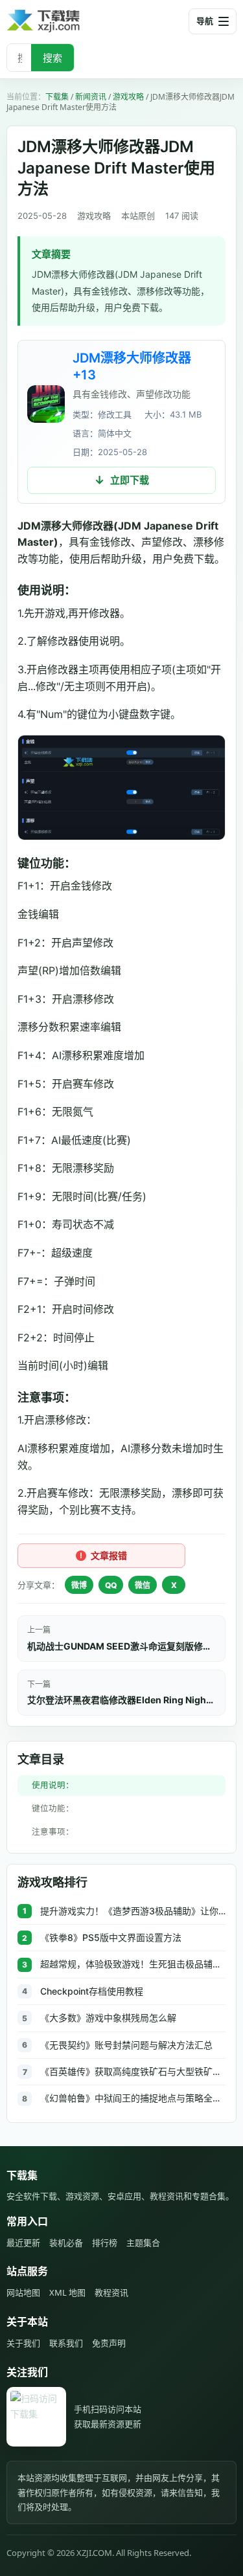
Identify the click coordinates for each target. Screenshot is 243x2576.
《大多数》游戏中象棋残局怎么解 (108, 2018)
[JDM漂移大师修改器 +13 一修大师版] (46, 404)
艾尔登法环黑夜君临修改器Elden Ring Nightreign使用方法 (121, 1700)
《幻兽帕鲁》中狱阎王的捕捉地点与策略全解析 (133, 2098)
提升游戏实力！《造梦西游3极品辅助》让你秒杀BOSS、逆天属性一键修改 (133, 1911)
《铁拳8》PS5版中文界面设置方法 (111, 1937)
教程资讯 (111, 2292)
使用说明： (53, 1785)
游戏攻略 (128, 97)
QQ (111, 1585)
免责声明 (109, 2343)
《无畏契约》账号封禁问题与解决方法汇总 (126, 2045)
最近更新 (23, 2243)
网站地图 (23, 2292)
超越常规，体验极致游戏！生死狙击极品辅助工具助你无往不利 (133, 1964)
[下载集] (65, 21)
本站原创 (138, 216)
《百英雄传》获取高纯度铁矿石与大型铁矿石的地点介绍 (133, 2071)
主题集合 (143, 2243)
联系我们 (66, 2343)
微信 (143, 1585)
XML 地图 (67, 2292)
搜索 (52, 58)
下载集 (57, 97)
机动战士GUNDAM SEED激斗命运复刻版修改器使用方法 (121, 1646)
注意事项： (53, 1832)
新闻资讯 (91, 97)
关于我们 (23, 2343)
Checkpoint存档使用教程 (92, 1991)
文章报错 (109, 1555)
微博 (79, 1585)
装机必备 (66, 2243)
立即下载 (130, 480)
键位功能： (53, 1809)
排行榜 (105, 2243)
